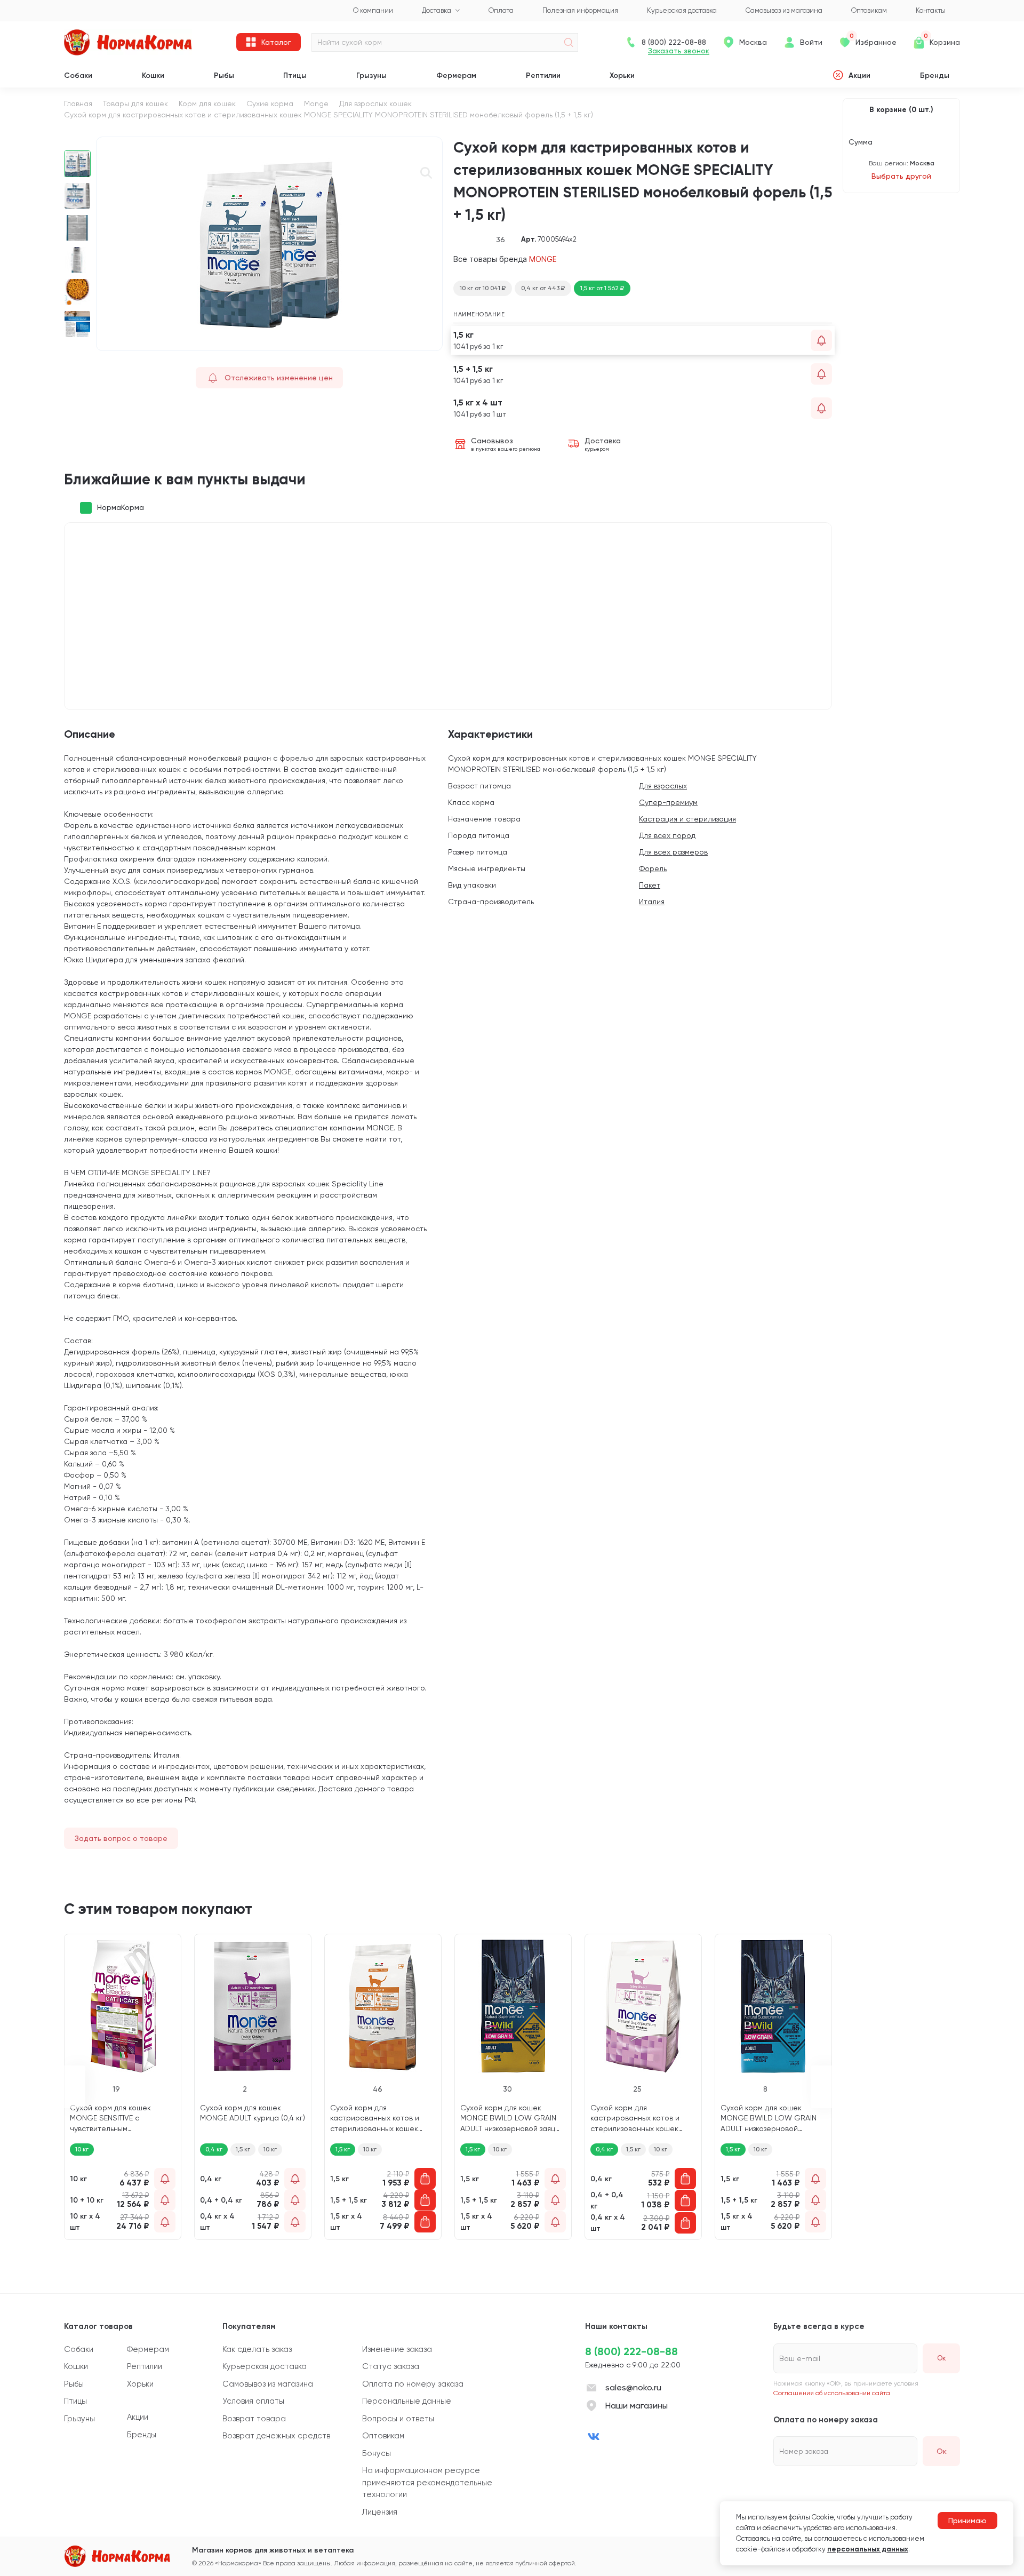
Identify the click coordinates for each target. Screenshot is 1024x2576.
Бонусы (377, 2453)
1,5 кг (243, 2149)
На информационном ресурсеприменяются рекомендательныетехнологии (427, 2482)
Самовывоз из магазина (268, 2384)
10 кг (270, 2149)
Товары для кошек (135, 103)
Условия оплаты (253, 2401)
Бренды (935, 75)
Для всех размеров (673, 852)
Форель (653, 868)
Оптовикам (383, 2436)
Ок (942, 2451)
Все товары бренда (505, 259)
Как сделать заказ (257, 2349)
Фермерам (456, 75)
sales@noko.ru (633, 2387)
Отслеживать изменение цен (279, 378)
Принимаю (967, 2521)
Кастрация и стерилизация (687, 819)
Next (78, 346)
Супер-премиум (668, 802)
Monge (316, 103)
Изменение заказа (397, 2349)
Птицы (295, 75)
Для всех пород (667, 835)
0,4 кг (214, 2149)
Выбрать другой (901, 176)
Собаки (78, 75)
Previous (78, 142)
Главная (78, 103)
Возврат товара (254, 2419)
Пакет (650, 885)
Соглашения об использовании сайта (832, 2393)
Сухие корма (270, 103)
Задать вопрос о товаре (121, 1838)
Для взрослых (663, 786)
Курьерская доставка (265, 2366)
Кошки (153, 75)
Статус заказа (391, 2366)
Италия (652, 902)
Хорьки (622, 75)
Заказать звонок (679, 51)
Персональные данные (407, 2401)
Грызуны (371, 75)
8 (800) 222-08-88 (631, 2351)
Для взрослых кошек (375, 103)
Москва (753, 42)
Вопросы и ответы (398, 2419)
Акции (859, 75)
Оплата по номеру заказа (413, 2384)
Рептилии (543, 75)
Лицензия (380, 2512)
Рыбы (224, 75)
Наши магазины (637, 2406)
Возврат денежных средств (276, 2436)
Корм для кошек (207, 103)
